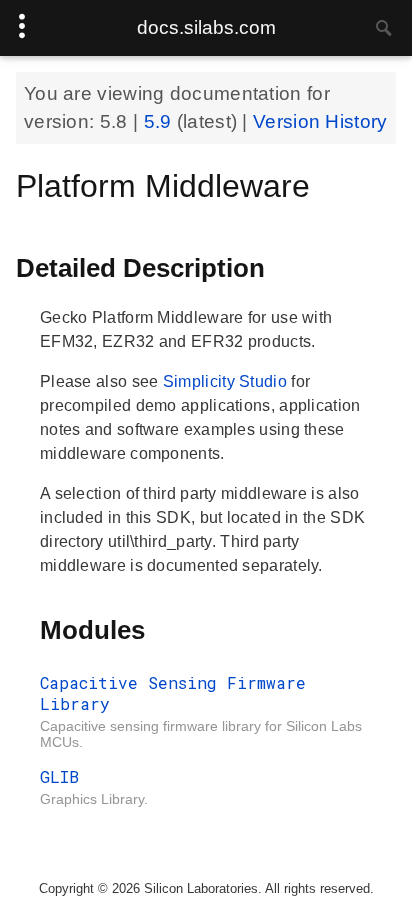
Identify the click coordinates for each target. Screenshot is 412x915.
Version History (320, 121)
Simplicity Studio (227, 381)
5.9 (160, 121)
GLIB (59, 776)
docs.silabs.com (206, 27)
